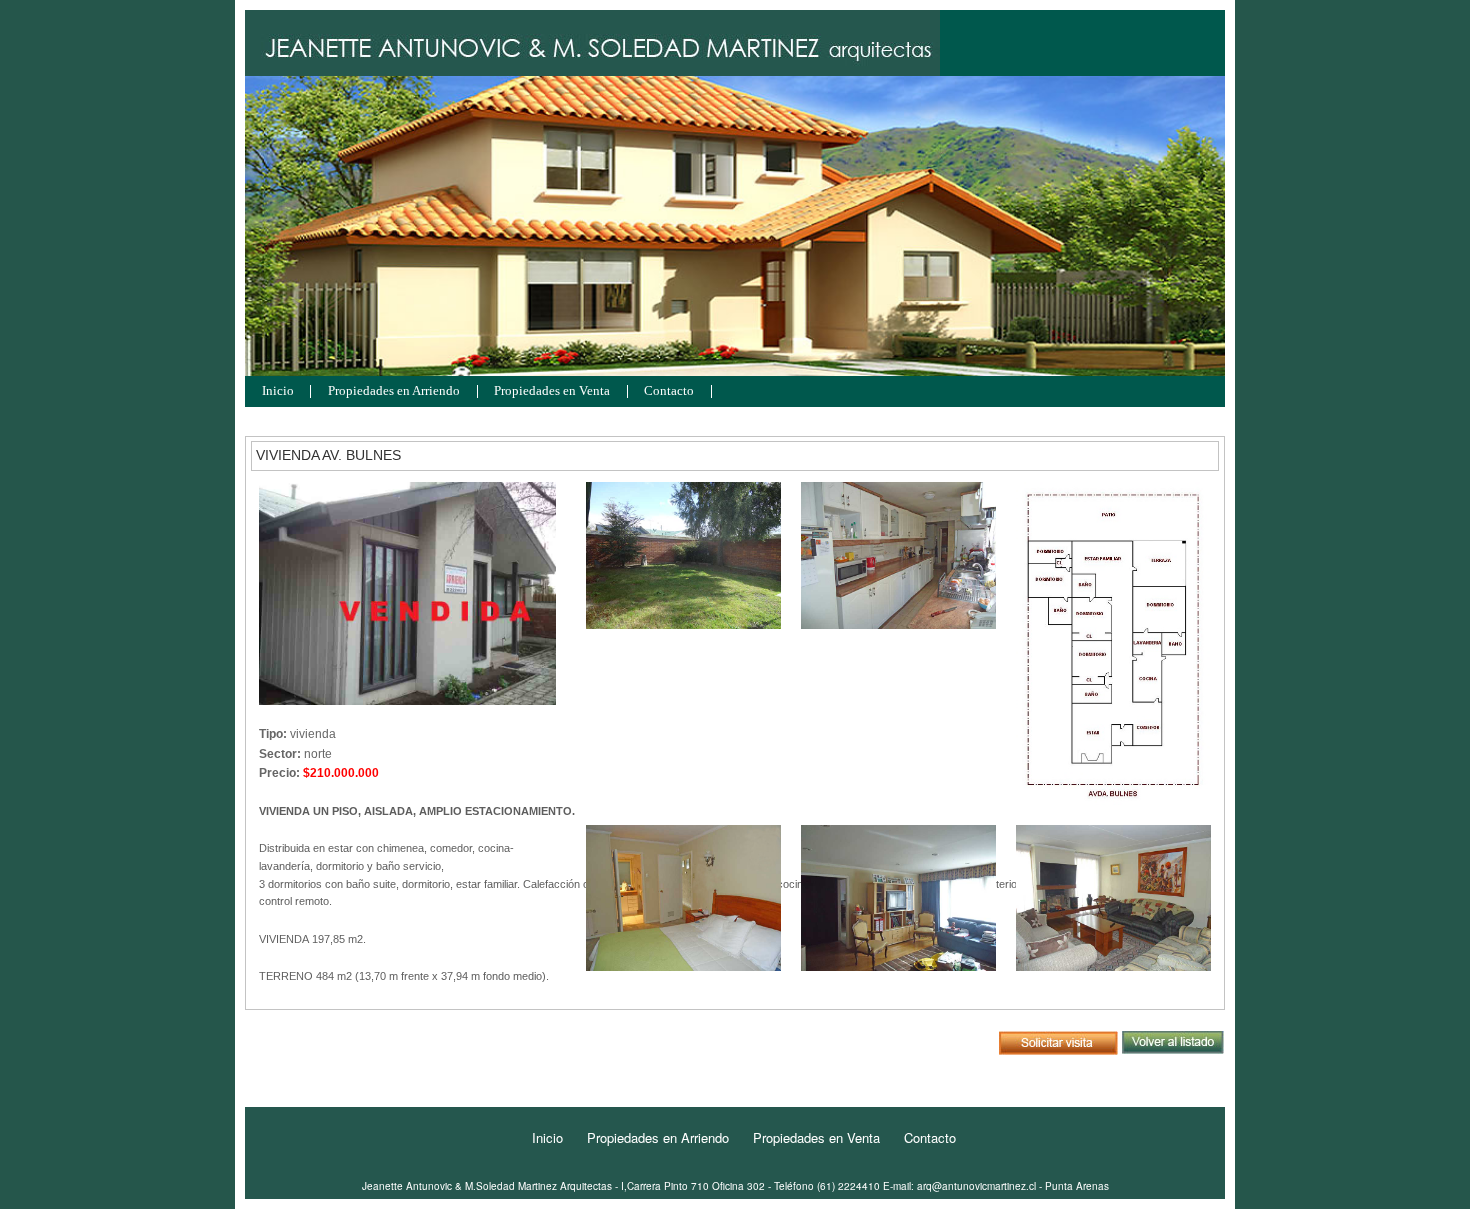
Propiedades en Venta (552, 391)
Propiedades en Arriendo (394, 391)
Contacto (669, 391)
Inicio (278, 391)
